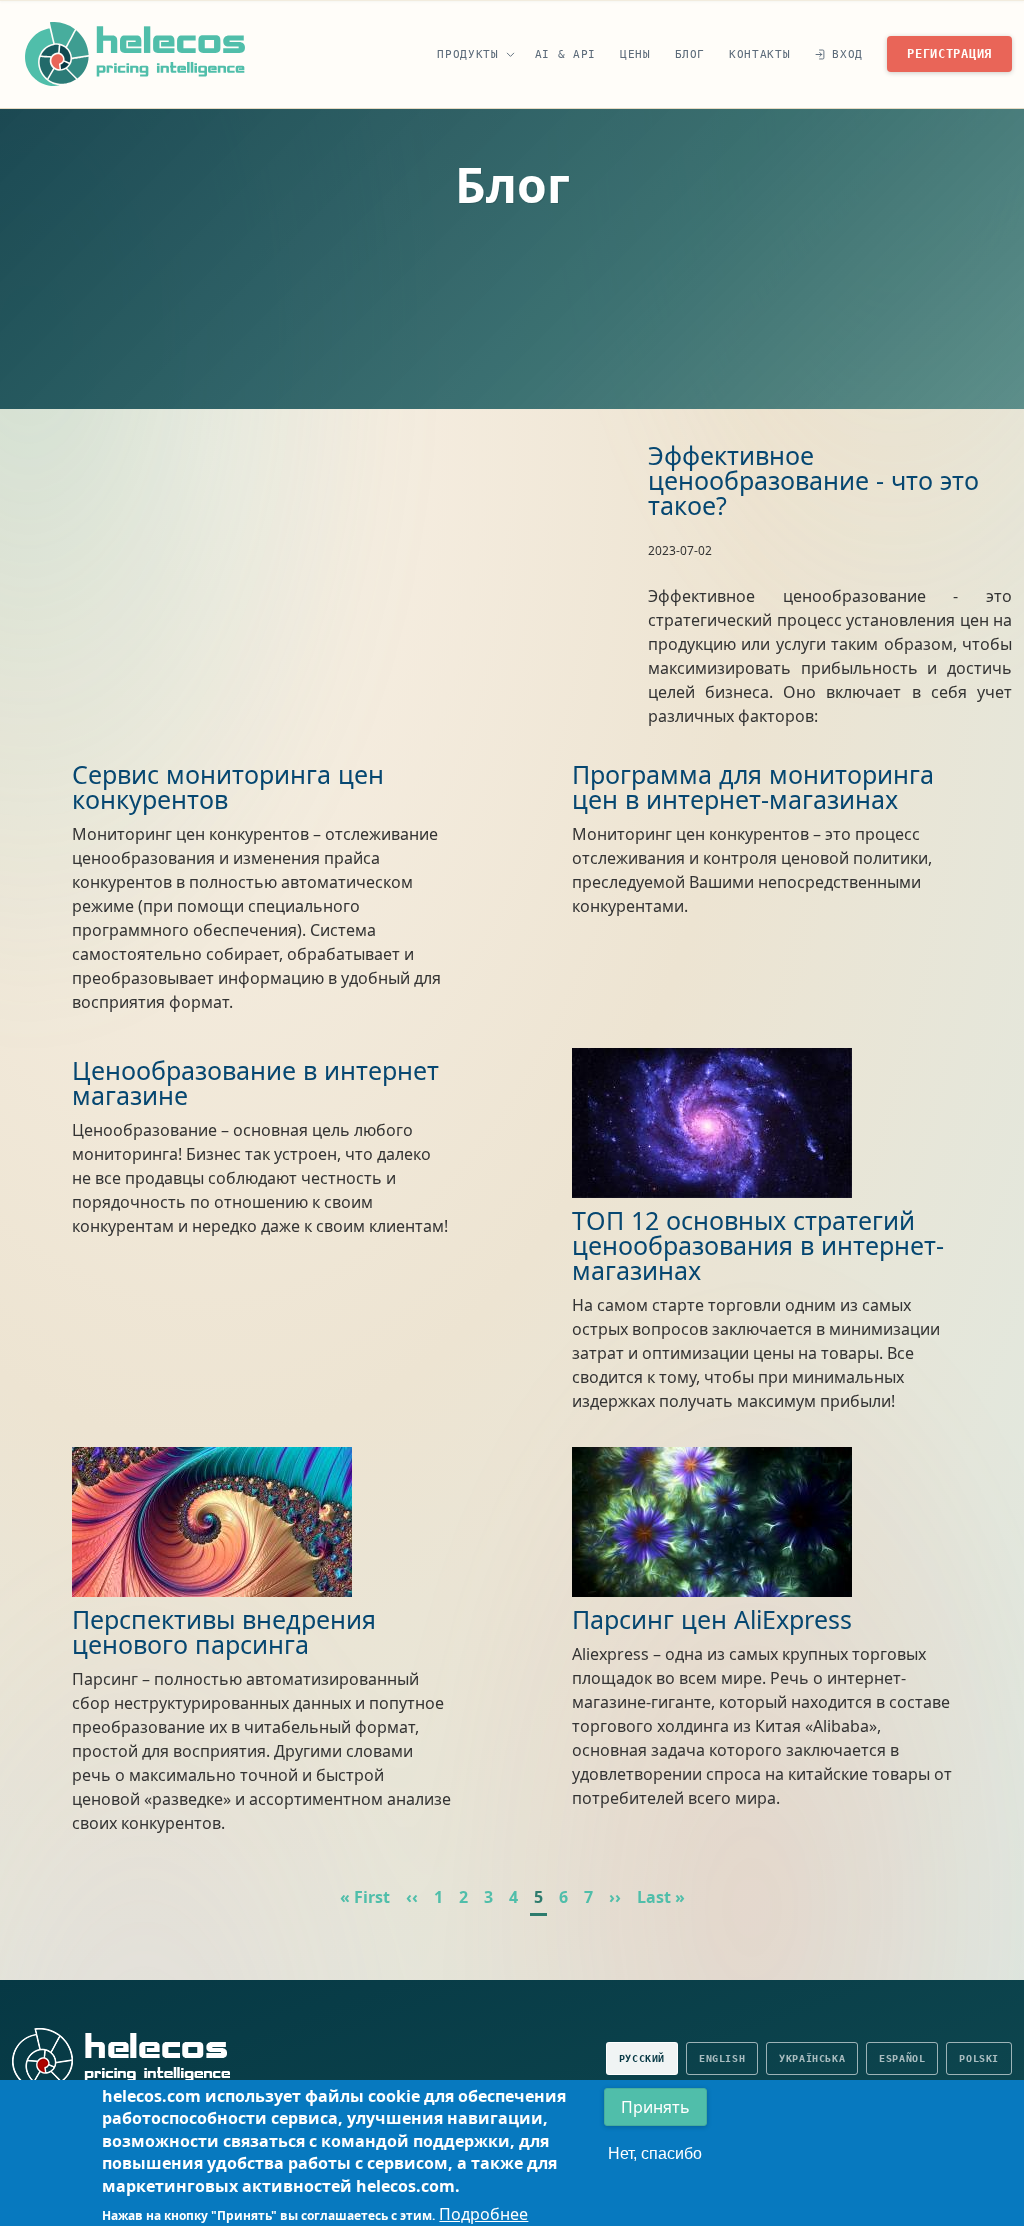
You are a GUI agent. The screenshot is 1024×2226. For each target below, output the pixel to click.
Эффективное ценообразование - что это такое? (813, 480)
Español (902, 2058)
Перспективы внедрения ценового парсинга (224, 1631)
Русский (642, 2058)
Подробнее (483, 2214)
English (722, 2058)
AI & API (565, 54)
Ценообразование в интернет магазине (255, 1082)
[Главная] (135, 54)
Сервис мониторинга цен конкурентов (228, 786)
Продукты (467, 54)
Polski (979, 2058)
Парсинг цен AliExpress (712, 1619)
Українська (812, 2058)
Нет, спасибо (655, 2153)
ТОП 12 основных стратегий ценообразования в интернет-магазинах (758, 1245)
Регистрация (949, 54)
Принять (655, 2107)
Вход (847, 54)
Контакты (759, 54)
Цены (635, 54)
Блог (690, 54)
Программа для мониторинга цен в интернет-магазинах (753, 786)
